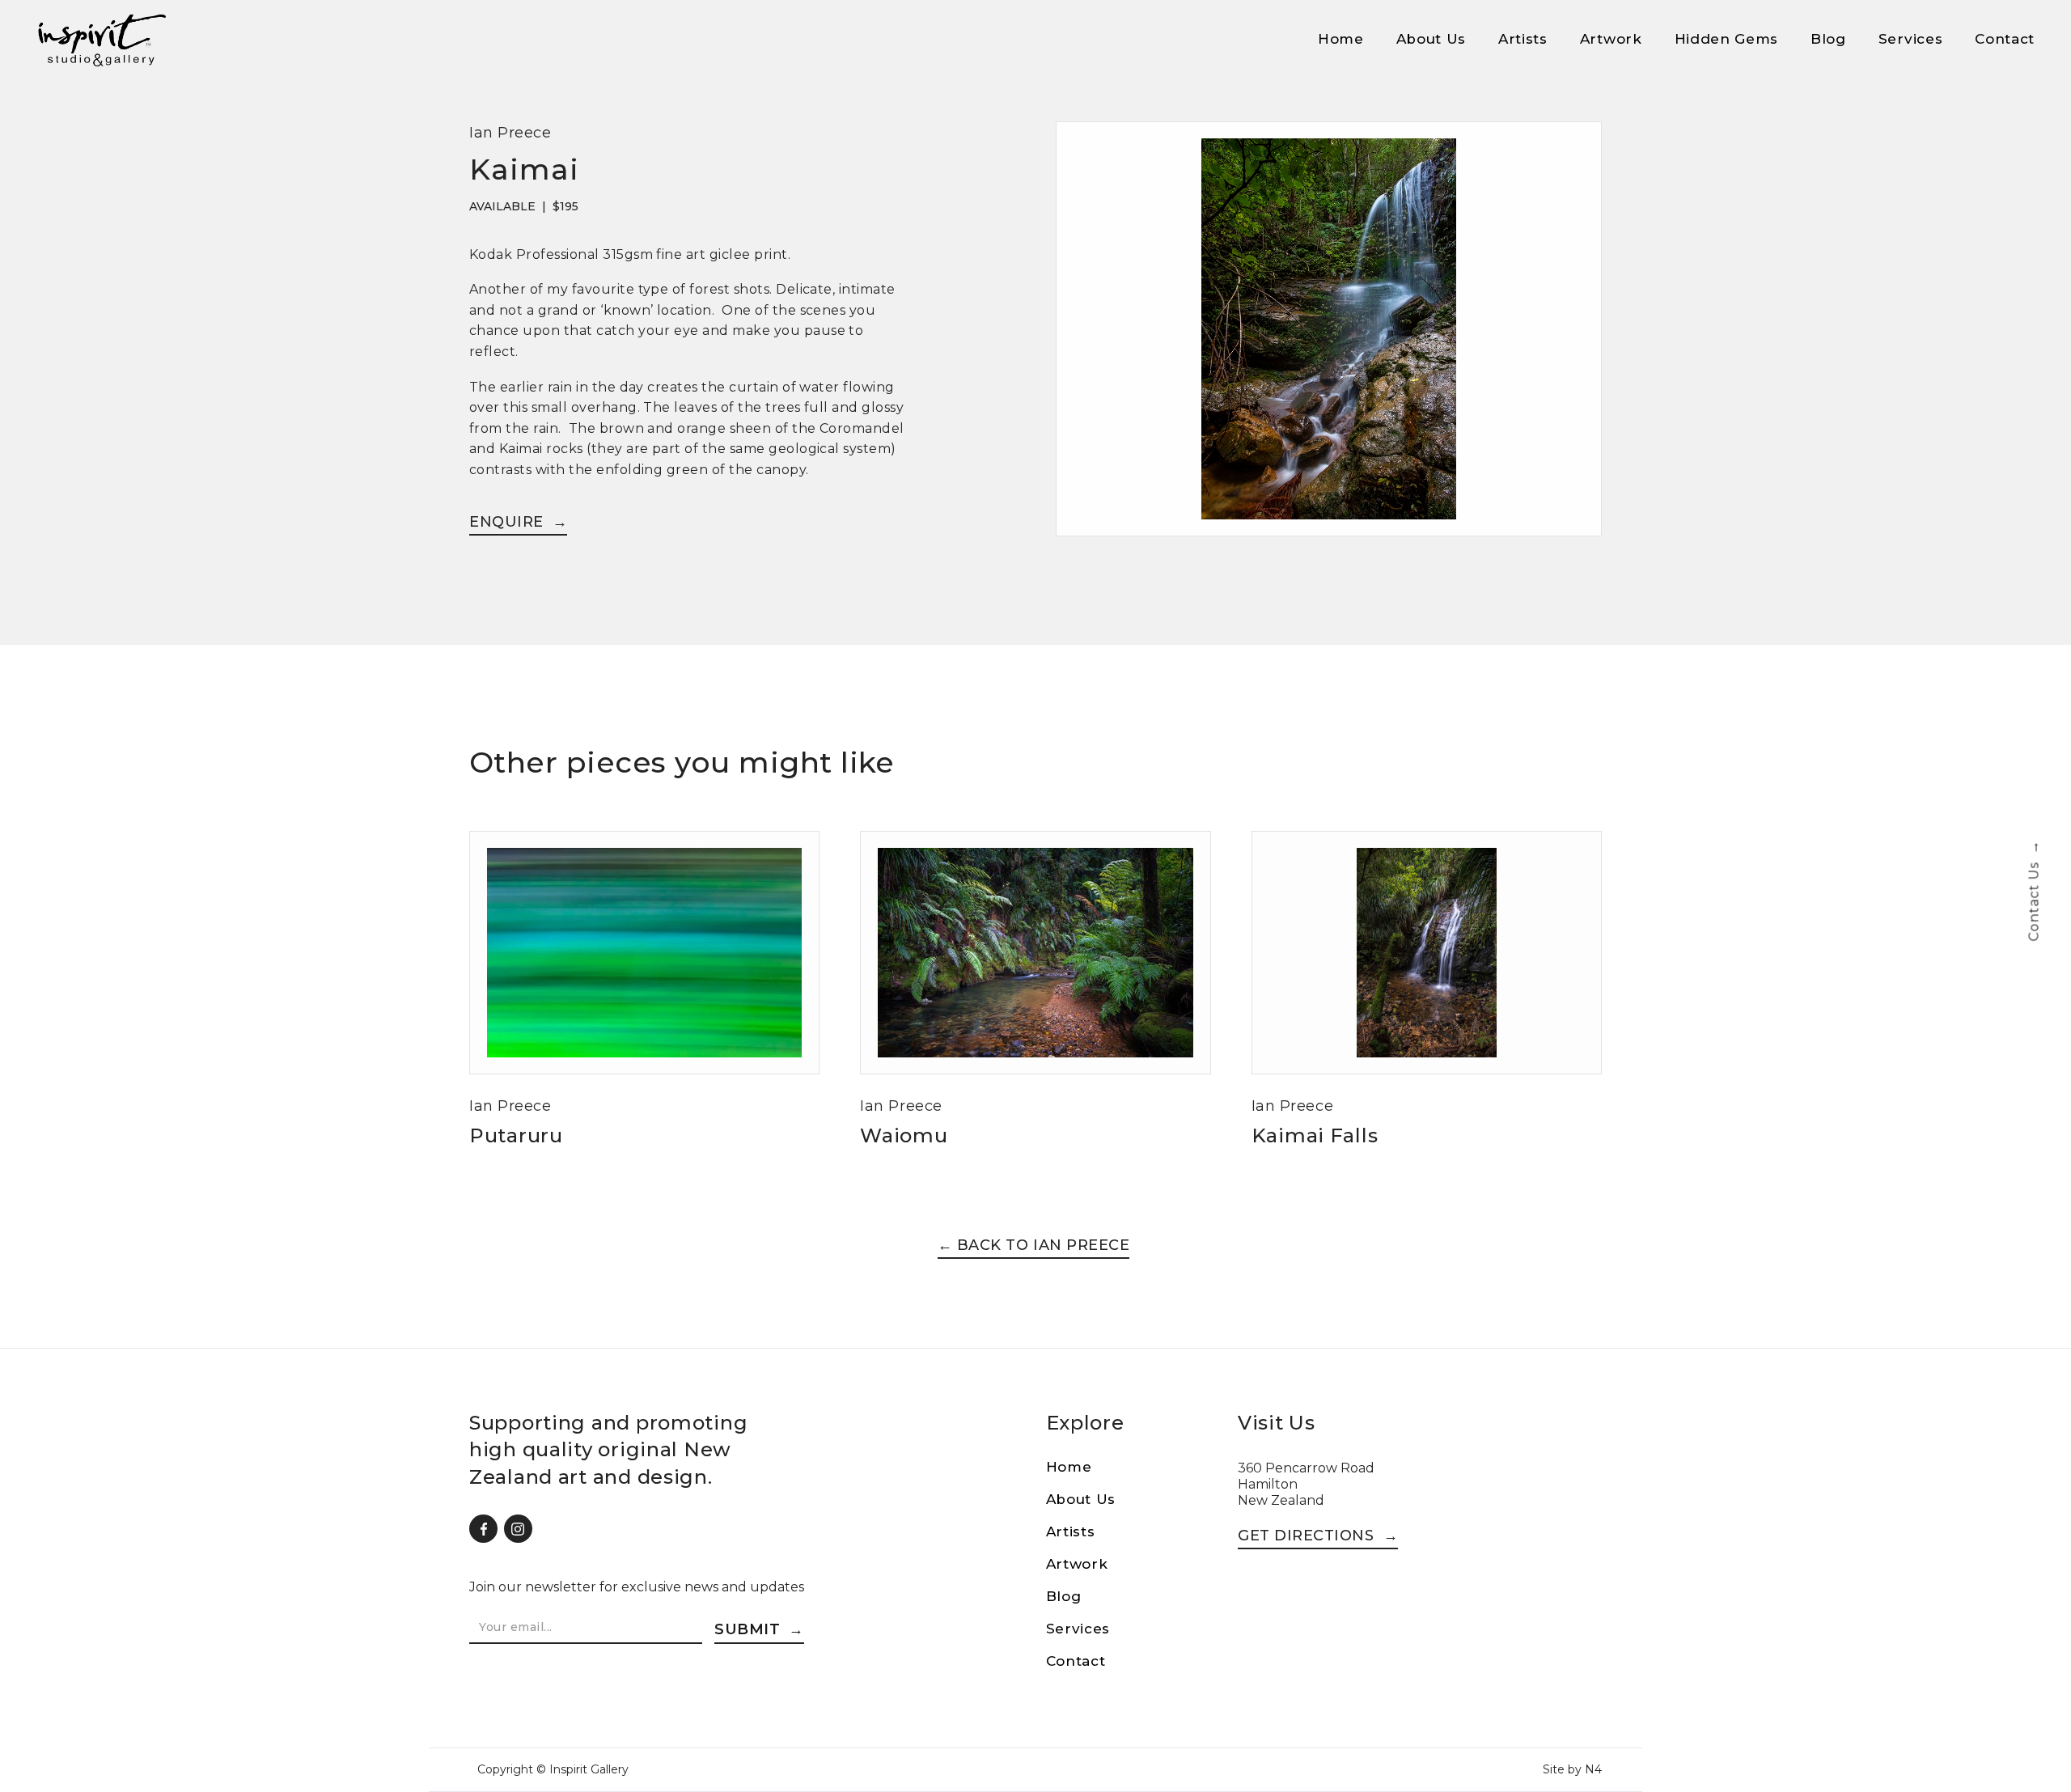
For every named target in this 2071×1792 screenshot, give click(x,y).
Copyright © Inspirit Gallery (553, 1769)
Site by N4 (1572, 1769)
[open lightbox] (1329, 339)
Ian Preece (510, 133)
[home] (101, 40)
